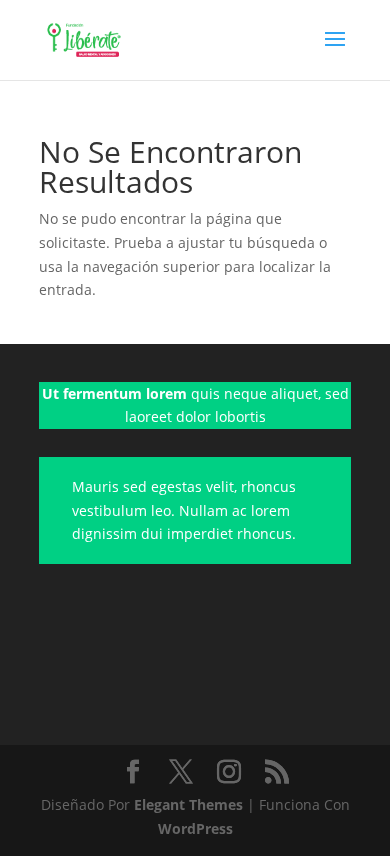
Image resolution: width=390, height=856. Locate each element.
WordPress (195, 828)
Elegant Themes (188, 804)
